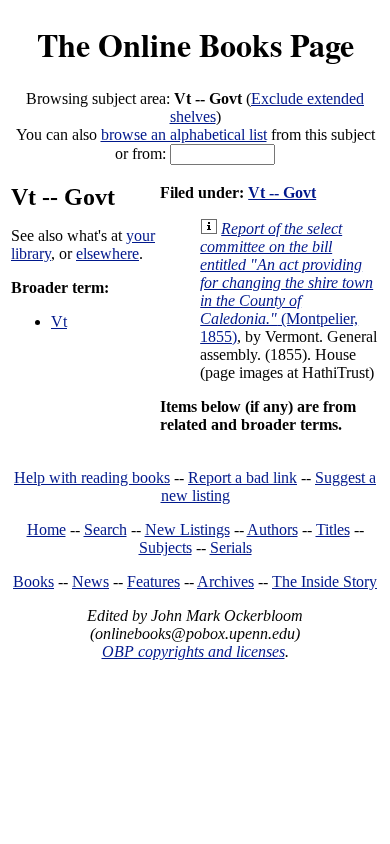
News (90, 581)
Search (105, 529)
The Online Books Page (195, 44)
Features (153, 581)
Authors (272, 529)
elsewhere (107, 253)
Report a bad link (242, 477)
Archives (225, 581)
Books (33, 581)
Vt (59, 321)
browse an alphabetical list (184, 134)
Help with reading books (92, 477)
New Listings (187, 529)
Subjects (165, 547)
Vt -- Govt (282, 192)
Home (46, 529)
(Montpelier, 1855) (286, 282)
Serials (231, 547)
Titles (333, 529)
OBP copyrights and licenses (193, 651)
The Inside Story (324, 581)
